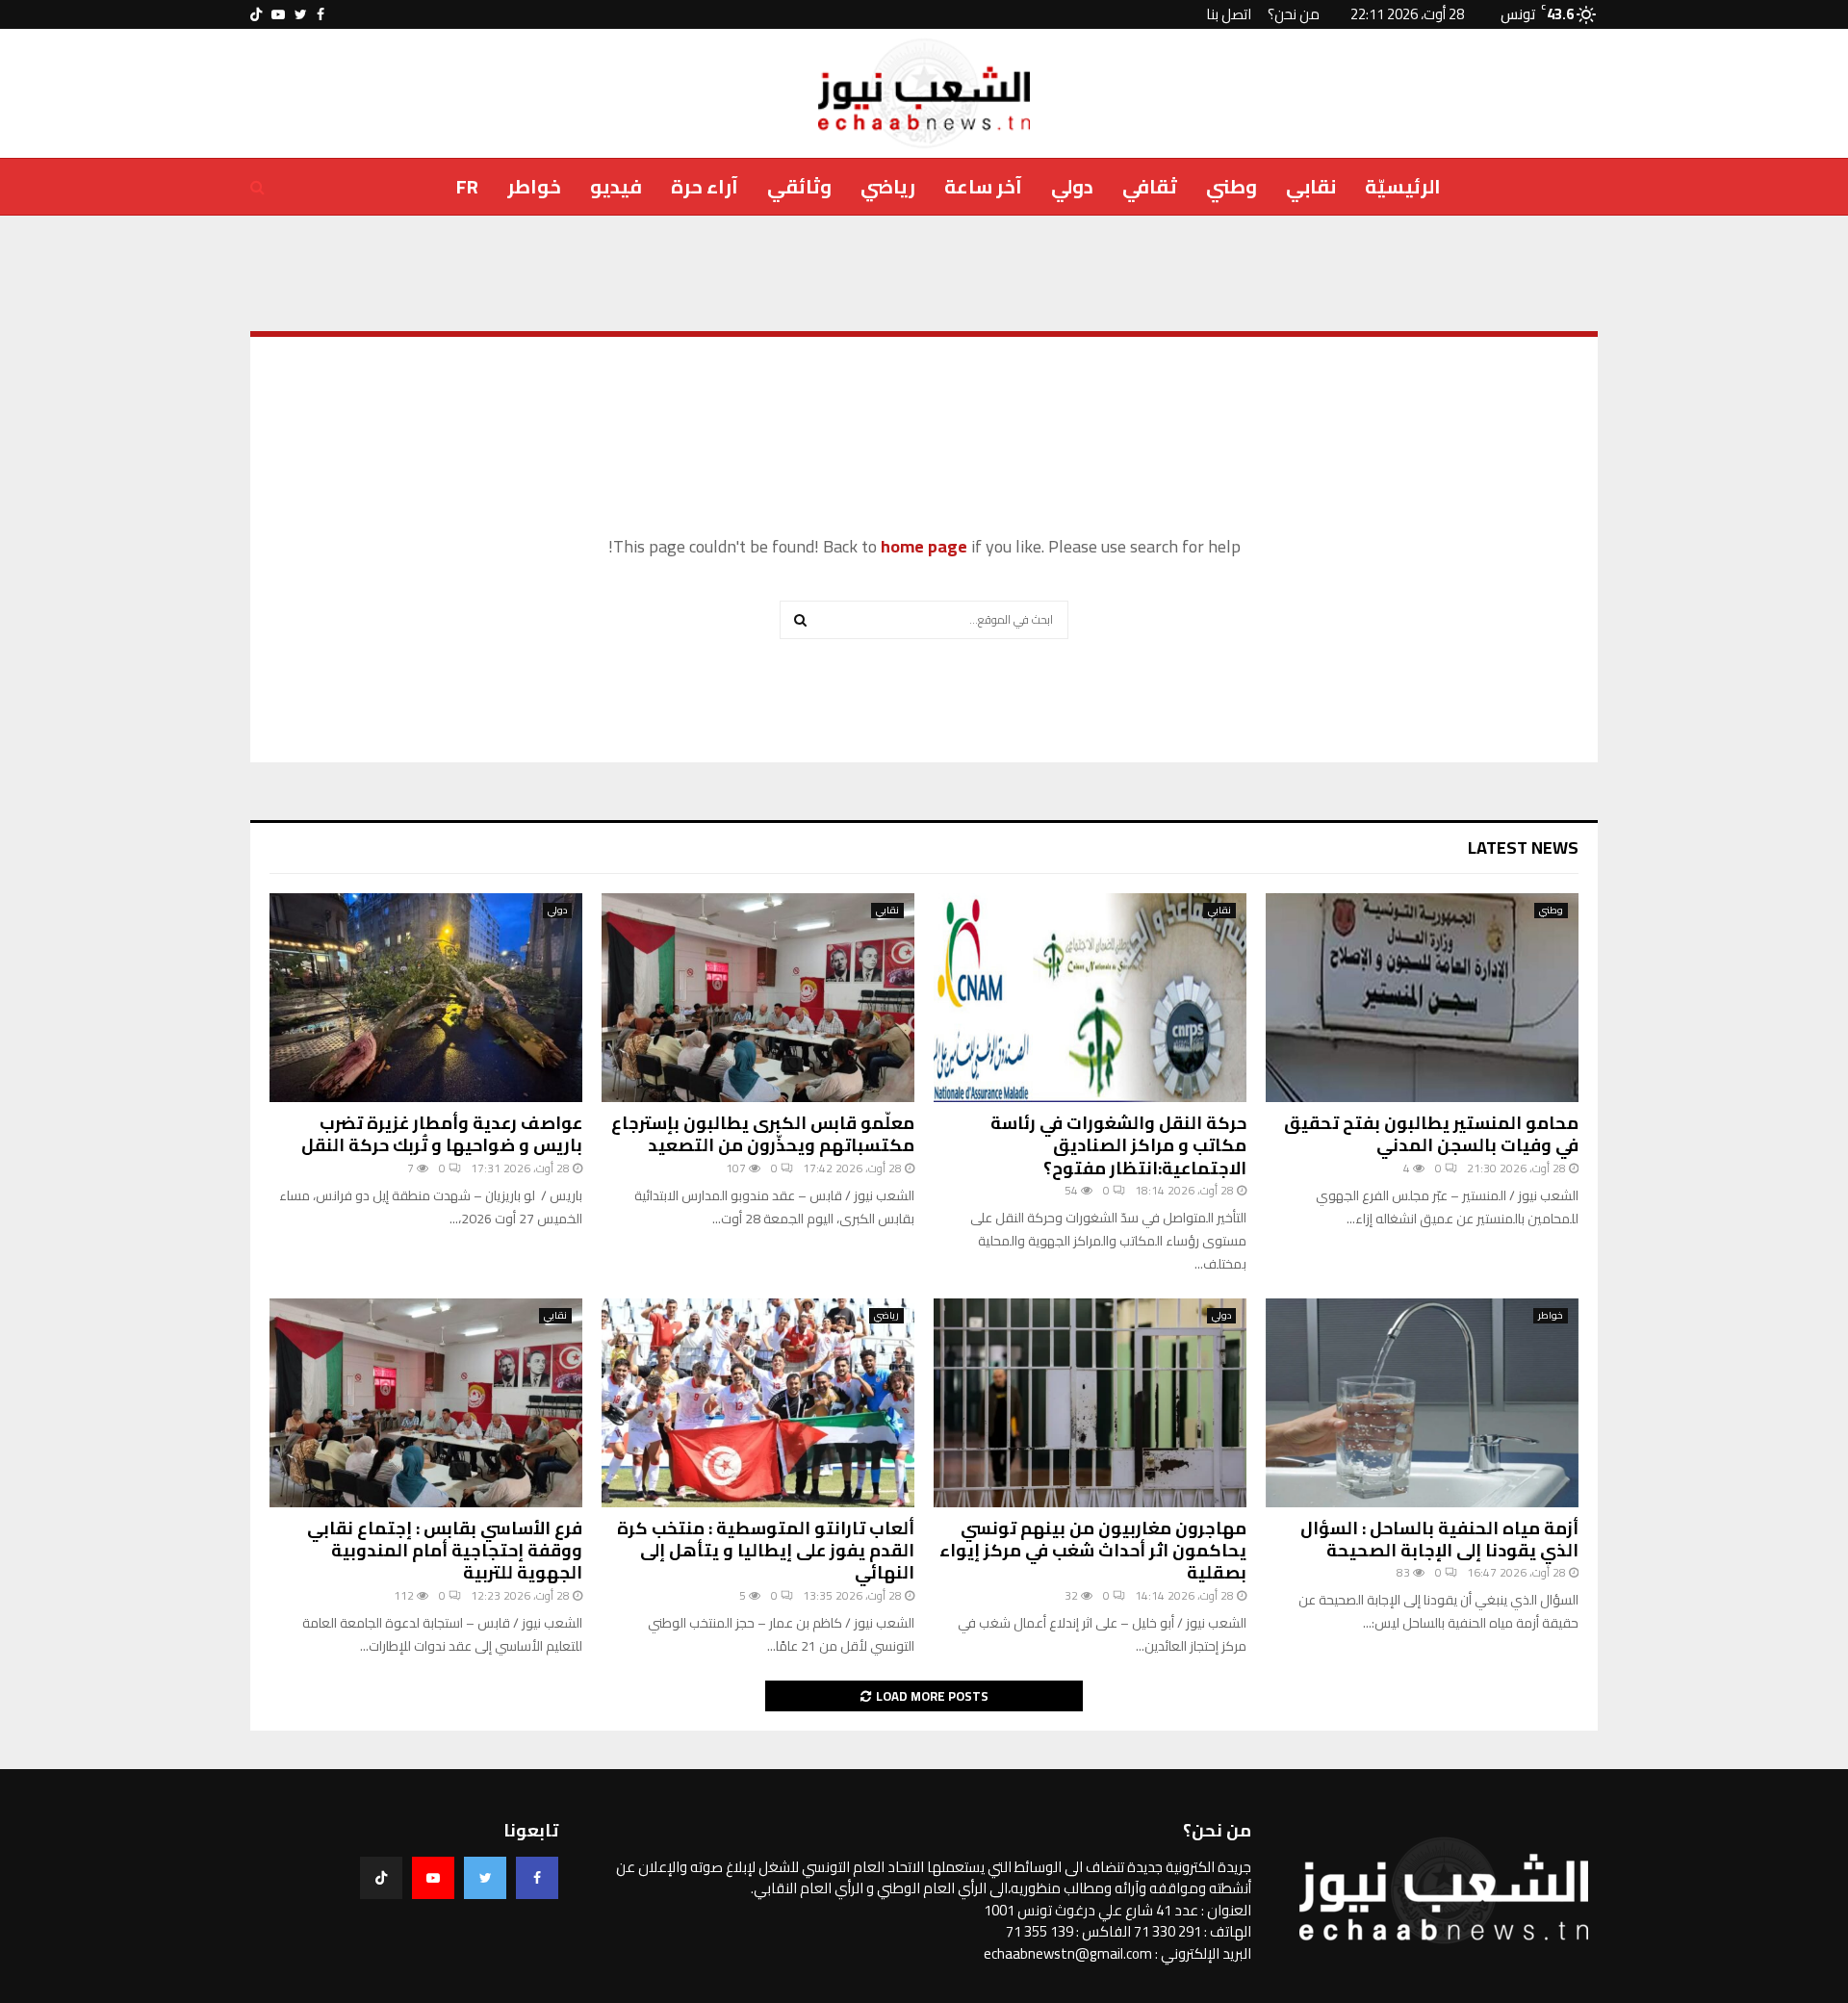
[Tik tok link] (256, 14)
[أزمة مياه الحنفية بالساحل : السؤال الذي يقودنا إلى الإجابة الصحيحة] (1422, 1403)
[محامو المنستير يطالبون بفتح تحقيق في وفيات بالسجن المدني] (1422, 998)
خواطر (534, 186)
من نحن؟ (1294, 14)
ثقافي (1150, 186)
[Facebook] (537, 1878)
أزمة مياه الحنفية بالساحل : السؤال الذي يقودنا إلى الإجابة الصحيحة (1439, 1539)
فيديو (616, 186)
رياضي (888, 186)
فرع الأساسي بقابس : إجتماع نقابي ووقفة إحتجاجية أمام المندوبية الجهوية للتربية (445, 1551)
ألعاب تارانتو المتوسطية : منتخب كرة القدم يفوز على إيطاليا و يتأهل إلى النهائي (766, 1551)
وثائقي (799, 186)
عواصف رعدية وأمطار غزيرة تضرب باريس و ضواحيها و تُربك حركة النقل (442, 1134)
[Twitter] (485, 1878)
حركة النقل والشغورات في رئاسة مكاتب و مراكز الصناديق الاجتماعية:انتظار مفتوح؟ (1118, 1145)
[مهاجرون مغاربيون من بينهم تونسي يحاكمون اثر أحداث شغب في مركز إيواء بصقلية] (1090, 1403)
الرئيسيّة (1403, 186)
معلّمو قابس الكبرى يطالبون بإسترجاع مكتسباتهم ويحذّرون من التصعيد (763, 1134)
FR (467, 186)
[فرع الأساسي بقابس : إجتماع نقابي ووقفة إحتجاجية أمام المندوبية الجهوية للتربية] (426, 1403)
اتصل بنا (1229, 14)
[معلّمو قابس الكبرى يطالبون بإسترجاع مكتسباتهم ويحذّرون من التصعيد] (758, 998)
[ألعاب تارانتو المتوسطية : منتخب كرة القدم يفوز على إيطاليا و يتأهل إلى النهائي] (758, 1403)
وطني (1232, 186)
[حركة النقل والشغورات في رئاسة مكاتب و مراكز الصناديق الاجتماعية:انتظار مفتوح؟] (1090, 998)
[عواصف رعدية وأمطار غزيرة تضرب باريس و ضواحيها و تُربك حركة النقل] (426, 998)
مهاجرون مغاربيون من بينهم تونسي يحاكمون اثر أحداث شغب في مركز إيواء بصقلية (1093, 1551)
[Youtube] (433, 1878)
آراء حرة (705, 186)
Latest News (1523, 847)
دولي (1072, 186)
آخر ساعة (983, 186)
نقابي (1311, 186)
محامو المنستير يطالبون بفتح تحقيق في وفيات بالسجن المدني (1431, 1134)
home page (924, 546)
